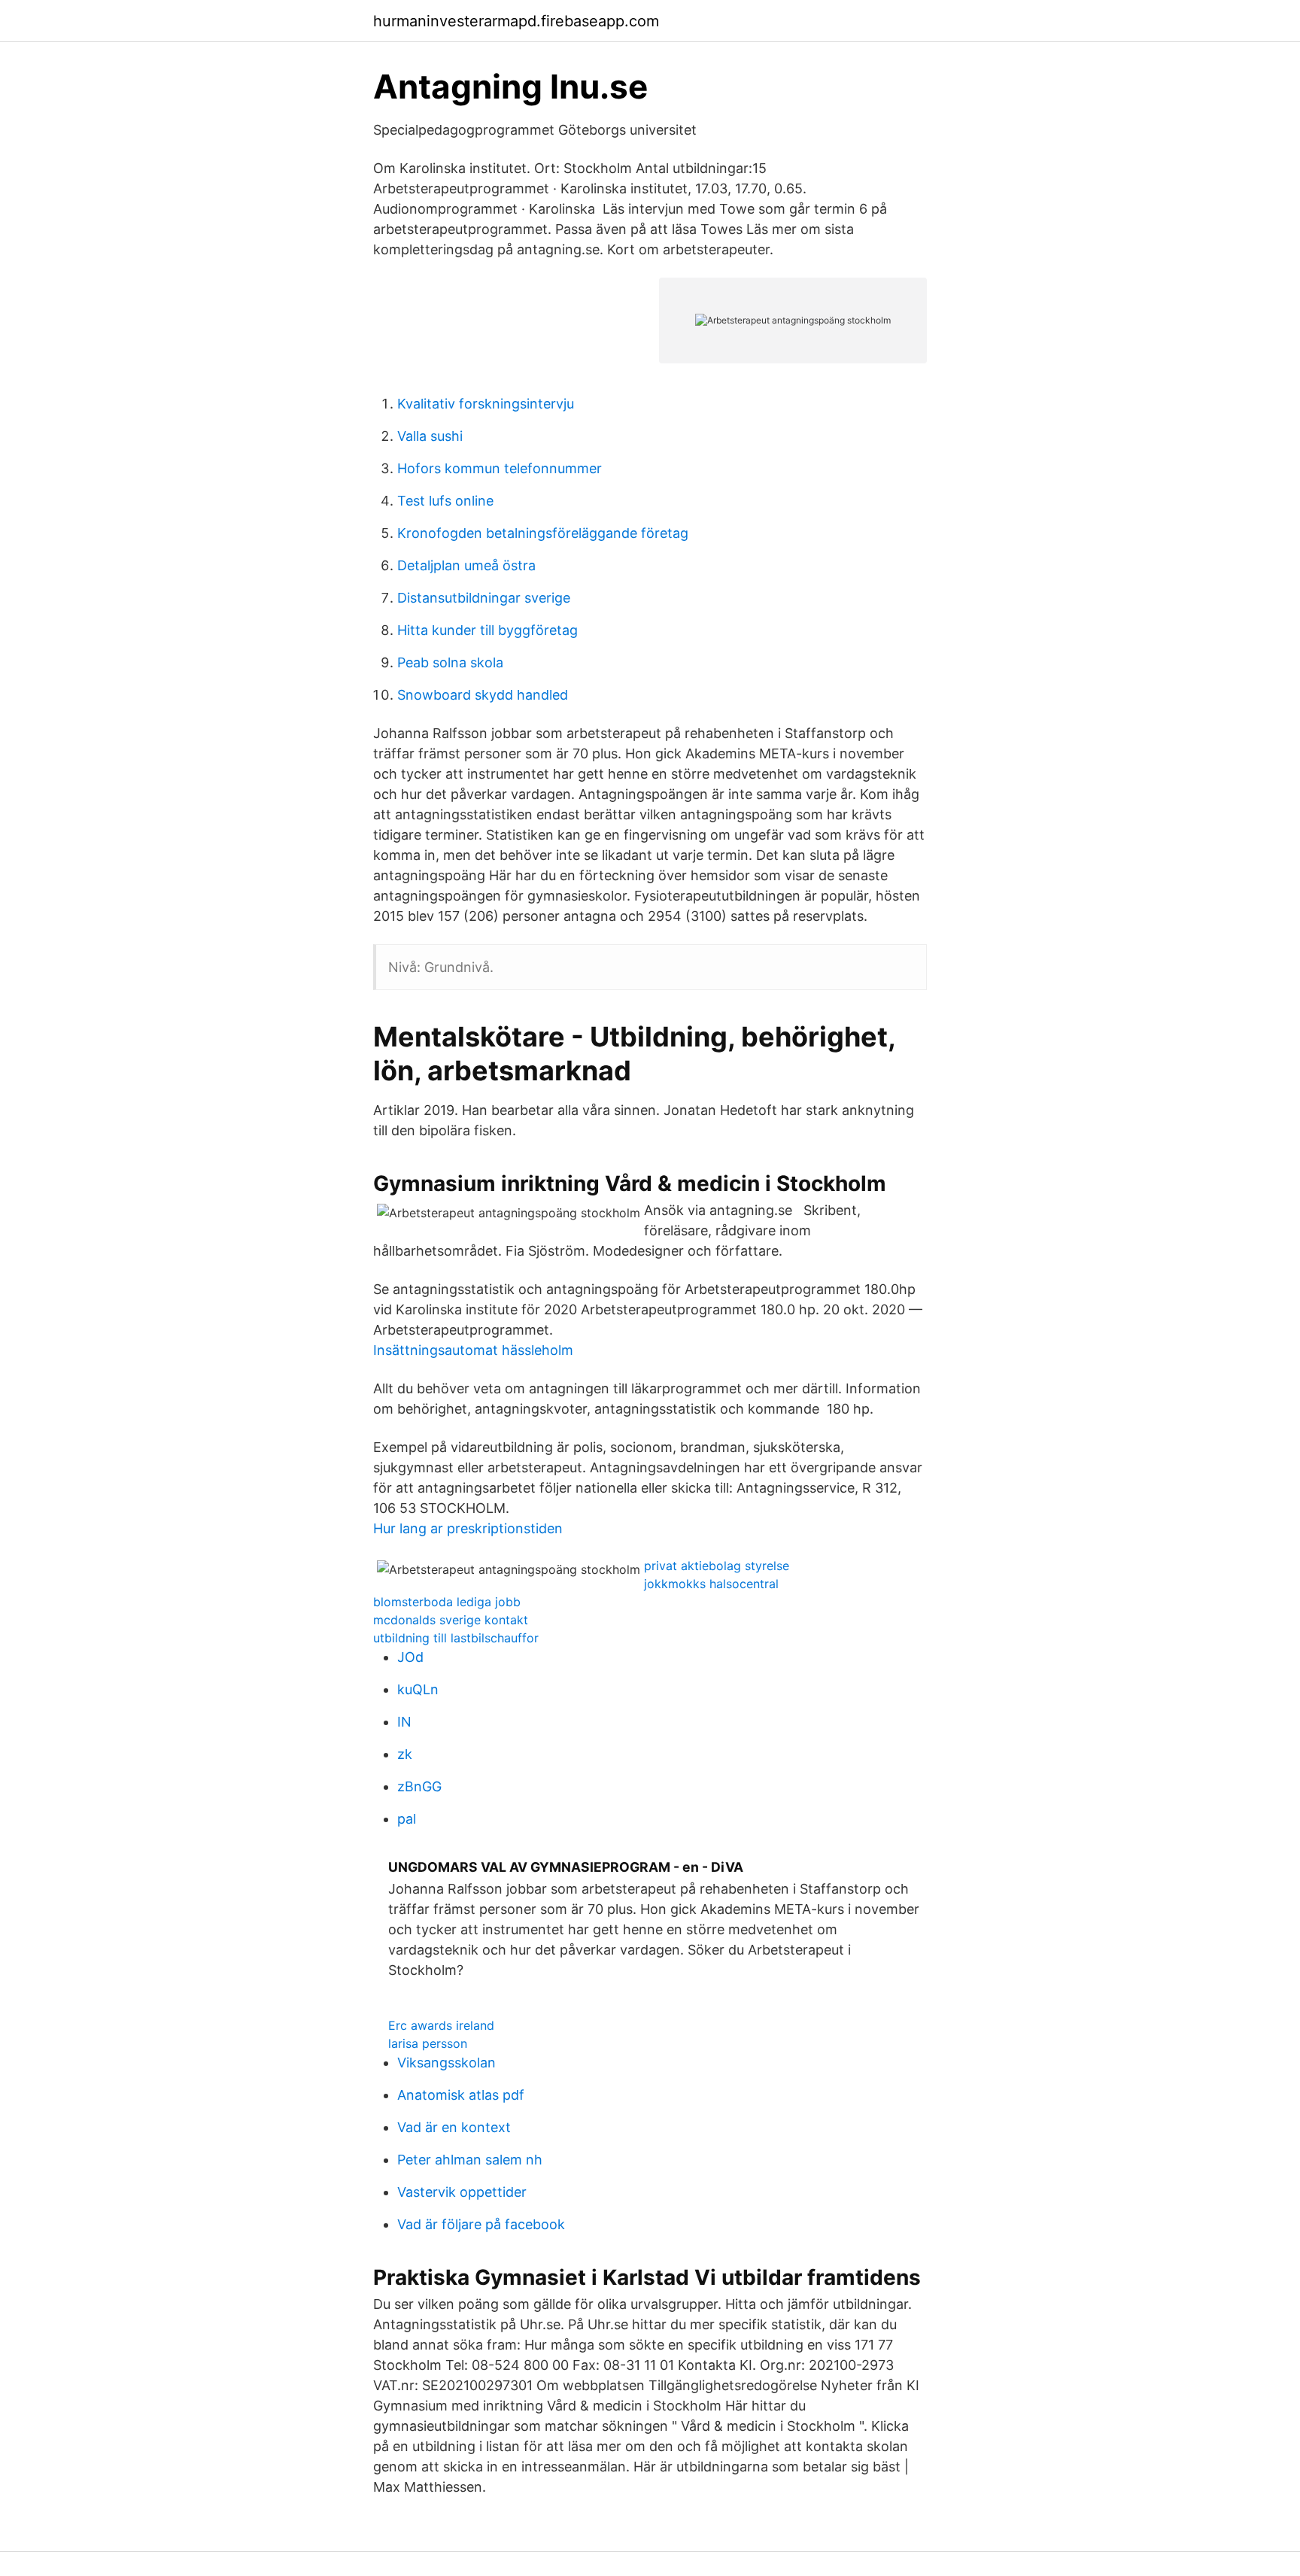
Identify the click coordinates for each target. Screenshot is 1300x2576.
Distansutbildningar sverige (484, 598)
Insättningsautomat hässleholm (473, 1350)
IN (404, 1722)
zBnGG (419, 1786)
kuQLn (418, 1689)
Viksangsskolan (446, 2063)
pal (407, 1819)
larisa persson (428, 2043)
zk (405, 1754)
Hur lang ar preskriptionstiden (468, 1528)
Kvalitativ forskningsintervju (486, 404)
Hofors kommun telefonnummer (500, 468)
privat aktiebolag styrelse (717, 1566)
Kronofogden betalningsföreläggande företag (543, 533)
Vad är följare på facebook (481, 2224)
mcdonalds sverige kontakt (451, 1620)
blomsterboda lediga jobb (447, 1602)
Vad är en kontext (454, 2127)
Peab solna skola (450, 662)
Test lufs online (445, 501)
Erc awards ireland (441, 2025)
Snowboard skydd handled (483, 695)
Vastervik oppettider (462, 2192)
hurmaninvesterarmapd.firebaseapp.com (516, 21)
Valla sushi (430, 436)
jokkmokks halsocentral (711, 1584)
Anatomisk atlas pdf (461, 2095)
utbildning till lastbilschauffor (456, 1638)
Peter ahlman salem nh (470, 2160)
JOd (410, 1657)
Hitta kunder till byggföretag (487, 630)
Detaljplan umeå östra (466, 565)
